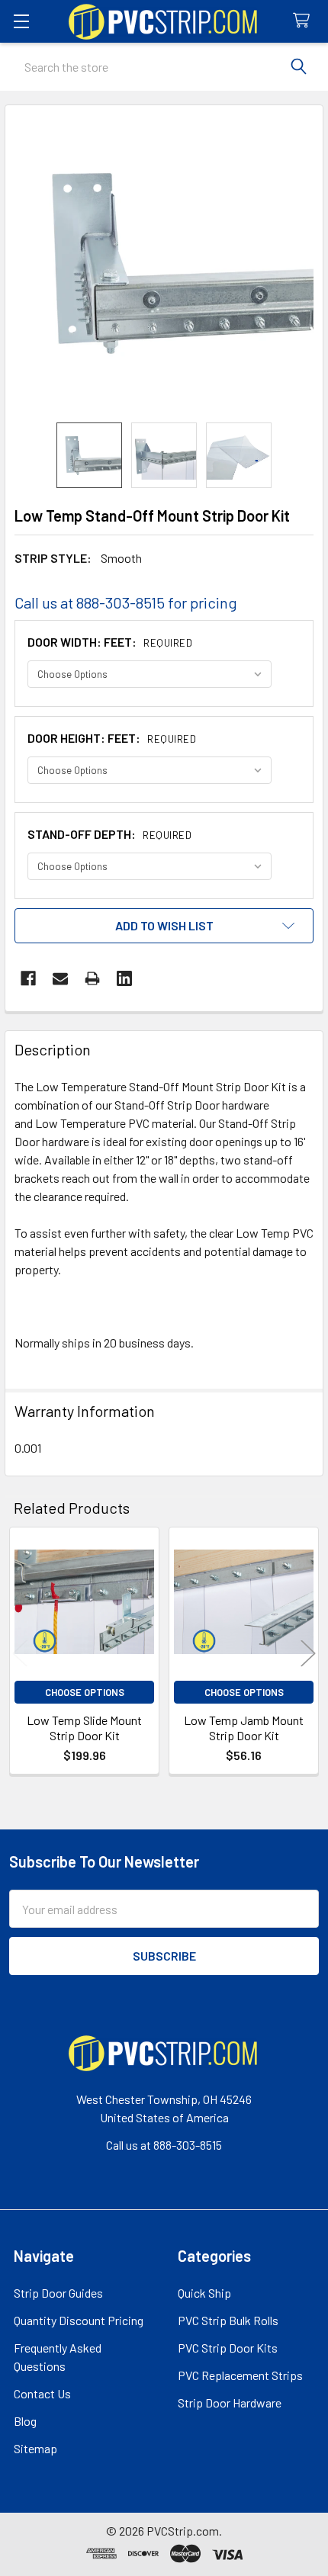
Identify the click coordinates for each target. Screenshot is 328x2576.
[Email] (60, 978)
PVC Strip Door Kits (228, 2348)
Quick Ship (204, 2293)
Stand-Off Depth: (109, 834)
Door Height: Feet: (112, 738)
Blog (25, 2421)
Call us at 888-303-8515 (164, 2145)
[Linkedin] (124, 978)
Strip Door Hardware (230, 2403)
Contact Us (42, 2393)
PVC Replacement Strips (240, 2375)
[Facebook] (28, 978)
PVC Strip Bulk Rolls (228, 2320)
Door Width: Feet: (110, 642)
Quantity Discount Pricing (79, 2320)
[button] (164, 926)
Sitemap (35, 2448)
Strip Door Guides (58, 2293)
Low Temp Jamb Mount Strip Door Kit (244, 1728)
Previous (20, 1653)
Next (308, 1653)
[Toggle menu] (21, 21)
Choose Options (85, 1692)
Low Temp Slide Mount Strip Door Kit (84, 1728)
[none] (164, 264)
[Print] (92, 978)
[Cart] (305, 21)
